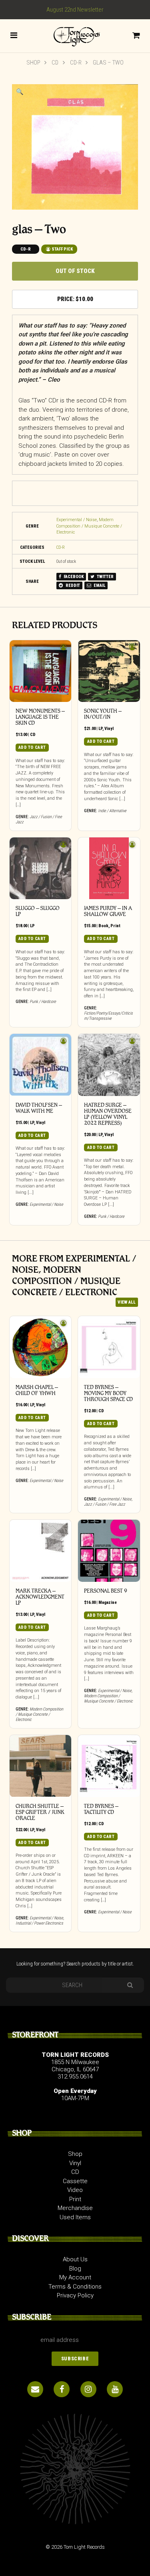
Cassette (75, 2181)
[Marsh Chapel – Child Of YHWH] (41, 1347)
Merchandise (75, 2208)
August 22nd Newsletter (75, 10)
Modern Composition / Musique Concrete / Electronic (89, 526)
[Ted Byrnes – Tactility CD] (109, 1766)
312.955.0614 (75, 2077)
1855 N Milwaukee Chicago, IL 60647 (75, 2066)
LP (100, 729)
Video (75, 2190)
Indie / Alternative (112, 811)
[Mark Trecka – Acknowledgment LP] (41, 1551)
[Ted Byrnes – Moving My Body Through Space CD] (109, 1347)
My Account (75, 2277)
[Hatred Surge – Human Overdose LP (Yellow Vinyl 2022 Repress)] (109, 1065)
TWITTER (105, 577)
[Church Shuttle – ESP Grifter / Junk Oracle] (41, 1766)
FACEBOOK (73, 577)
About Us (75, 2259)
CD (55, 63)
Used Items (75, 2217)
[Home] (75, 35)
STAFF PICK (62, 249)
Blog (75, 2269)
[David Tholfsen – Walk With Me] (41, 1065)
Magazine (108, 1602)
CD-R (76, 63)
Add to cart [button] (32, 747)
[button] (20, 92)
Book (103, 926)
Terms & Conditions (75, 2287)
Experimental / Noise (77, 520)
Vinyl (109, 729)
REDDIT (72, 585)
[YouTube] (115, 2389)
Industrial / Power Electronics (39, 1923)
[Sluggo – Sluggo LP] (41, 868)
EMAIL (99, 585)
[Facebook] (62, 2389)
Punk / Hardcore (43, 1002)
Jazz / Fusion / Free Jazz (105, 1504)
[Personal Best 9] (109, 1551)
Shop (33, 63)
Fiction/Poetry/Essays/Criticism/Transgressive (108, 1016)
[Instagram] (88, 2389)
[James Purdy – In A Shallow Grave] (109, 868)
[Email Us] (35, 2389)
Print (115, 926)
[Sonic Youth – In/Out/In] (109, 671)
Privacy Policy (75, 2295)
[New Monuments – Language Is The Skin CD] (41, 671)
